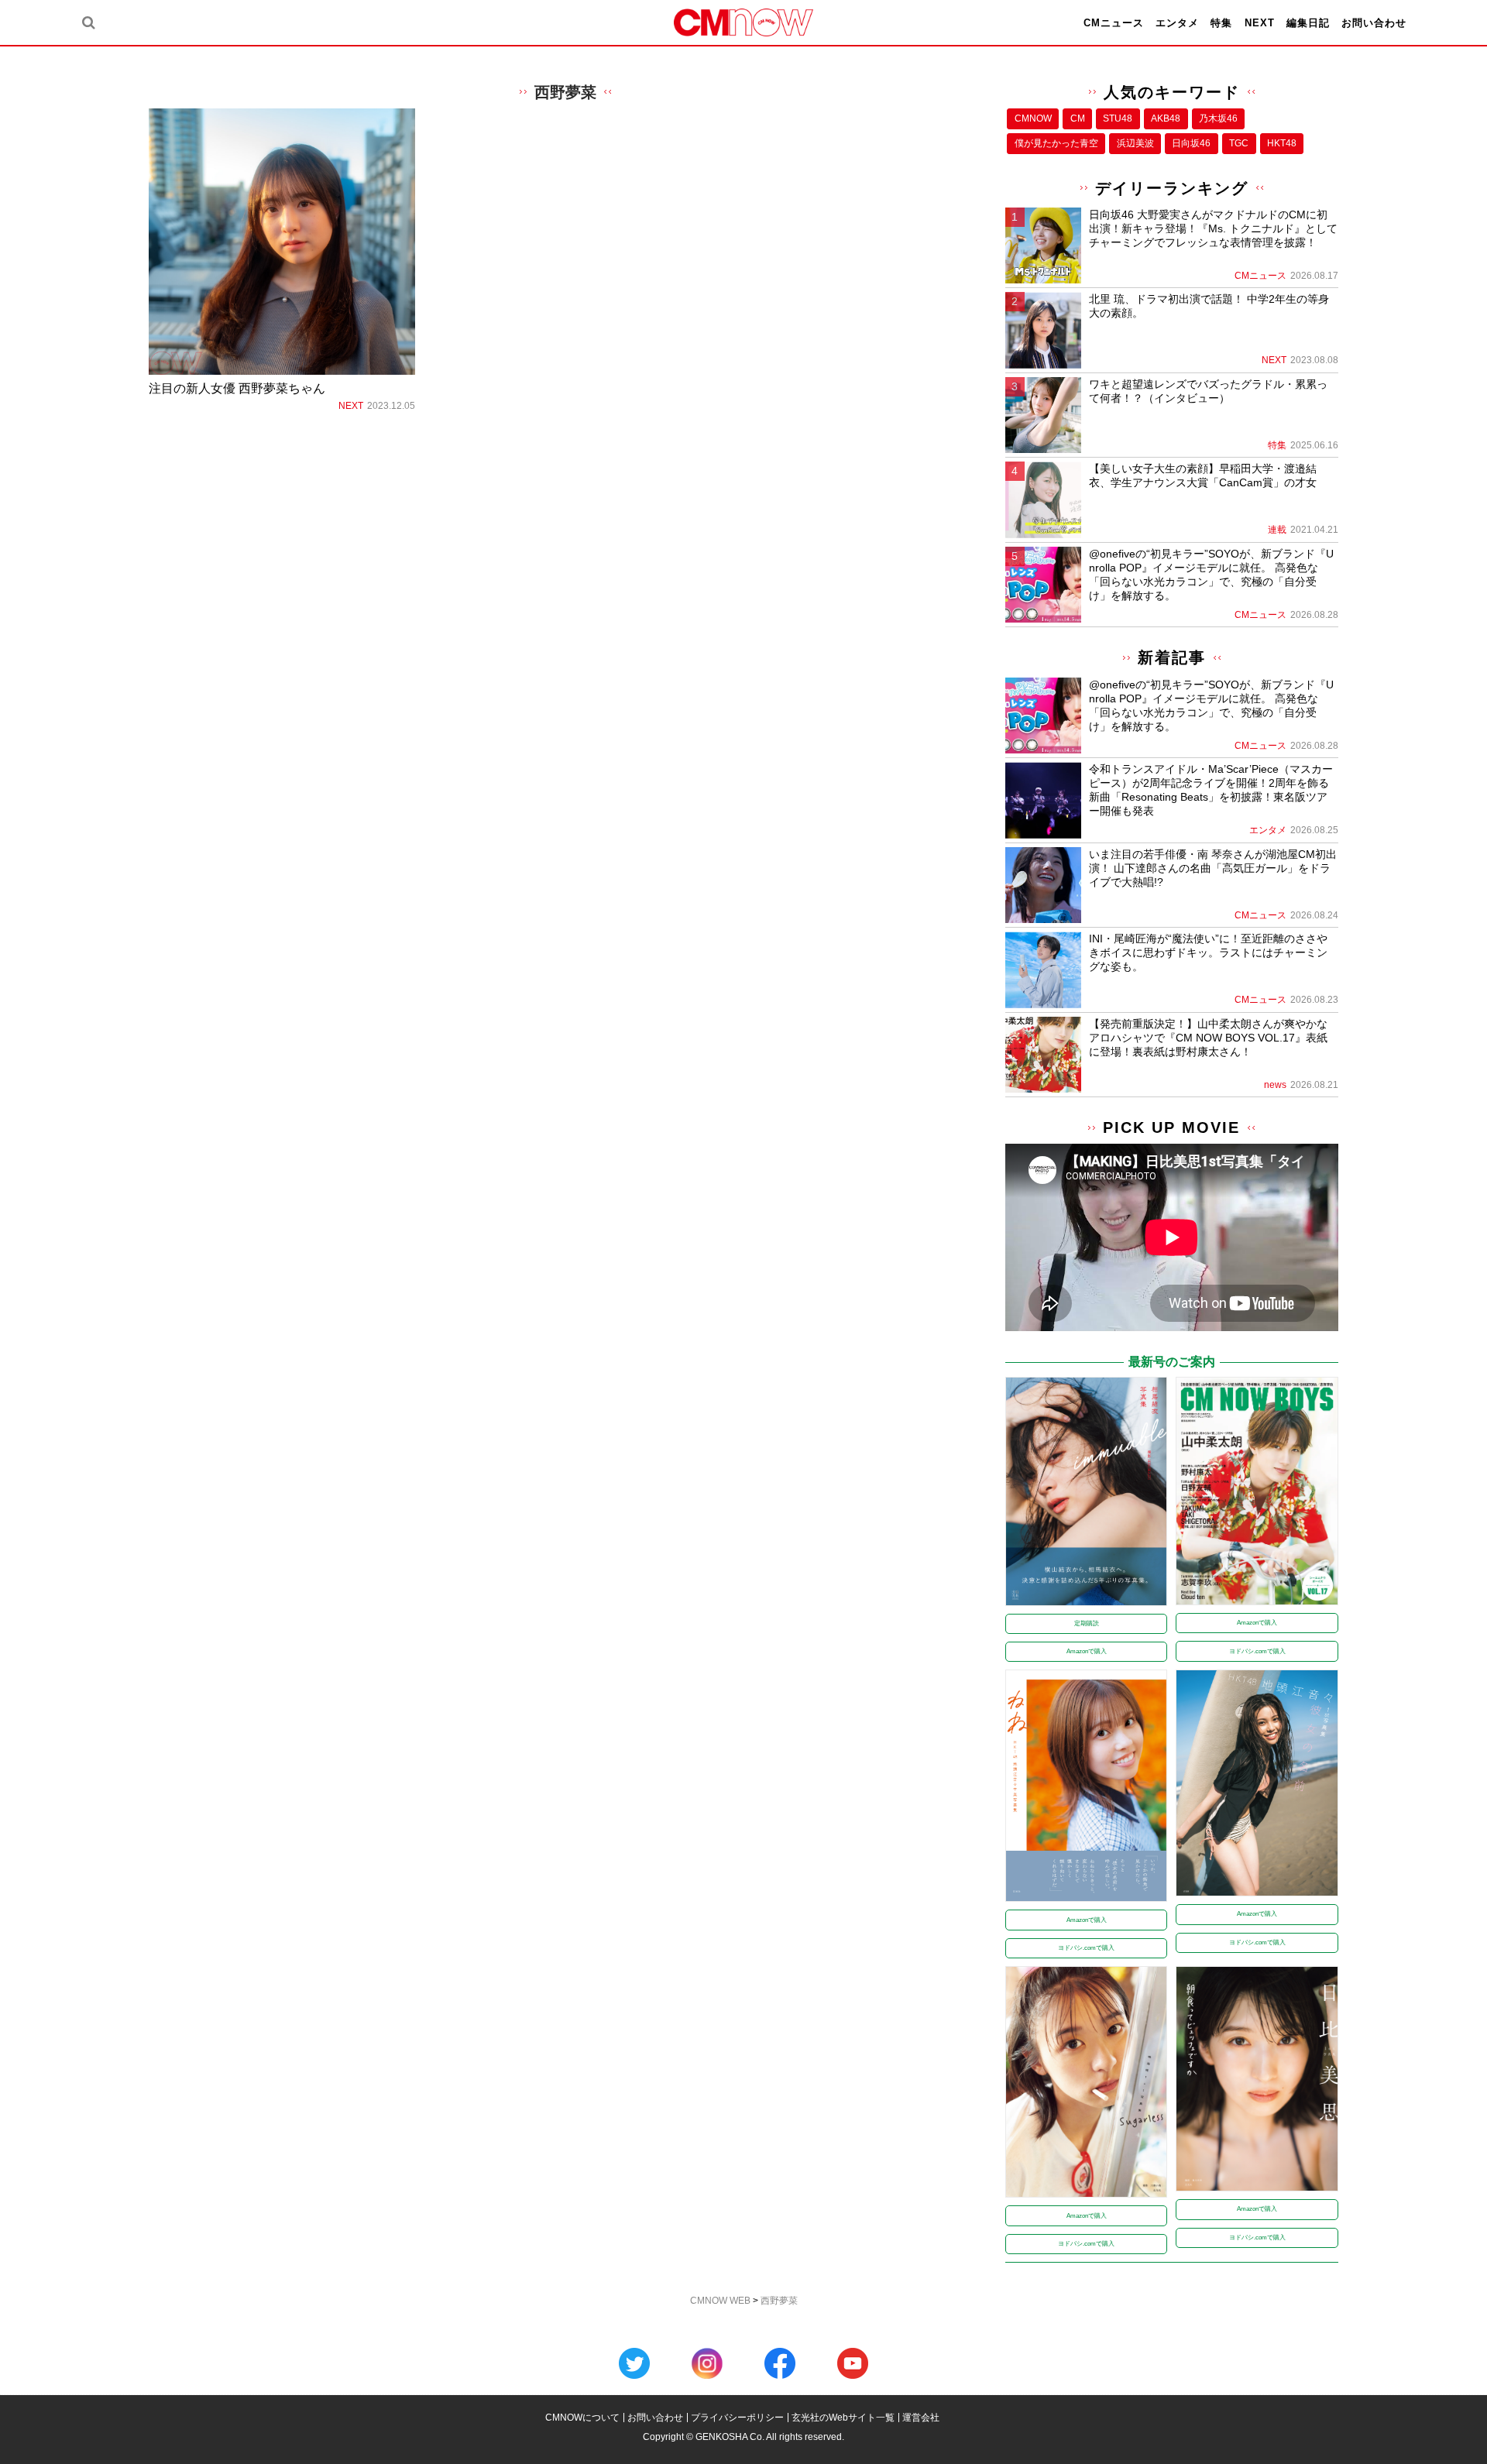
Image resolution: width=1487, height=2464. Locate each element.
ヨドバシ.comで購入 (1257, 1651)
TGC (1239, 143)
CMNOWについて (582, 2418)
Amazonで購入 (1087, 1651)
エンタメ (1177, 23)
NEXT (1260, 23)
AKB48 (1166, 118)
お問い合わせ (1374, 23)
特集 (1221, 23)
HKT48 (1282, 143)
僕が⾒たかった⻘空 (1056, 143)
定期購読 (1087, 1623)
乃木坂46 (1218, 118)
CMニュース (1114, 23)
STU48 (1118, 118)
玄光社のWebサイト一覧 (843, 2418)
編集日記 (1308, 23)
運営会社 (921, 2418)
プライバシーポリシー (737, 2418)
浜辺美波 (1135, 143)
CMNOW (1033, 118)
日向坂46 (1191, 143)
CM (1078, 118)
